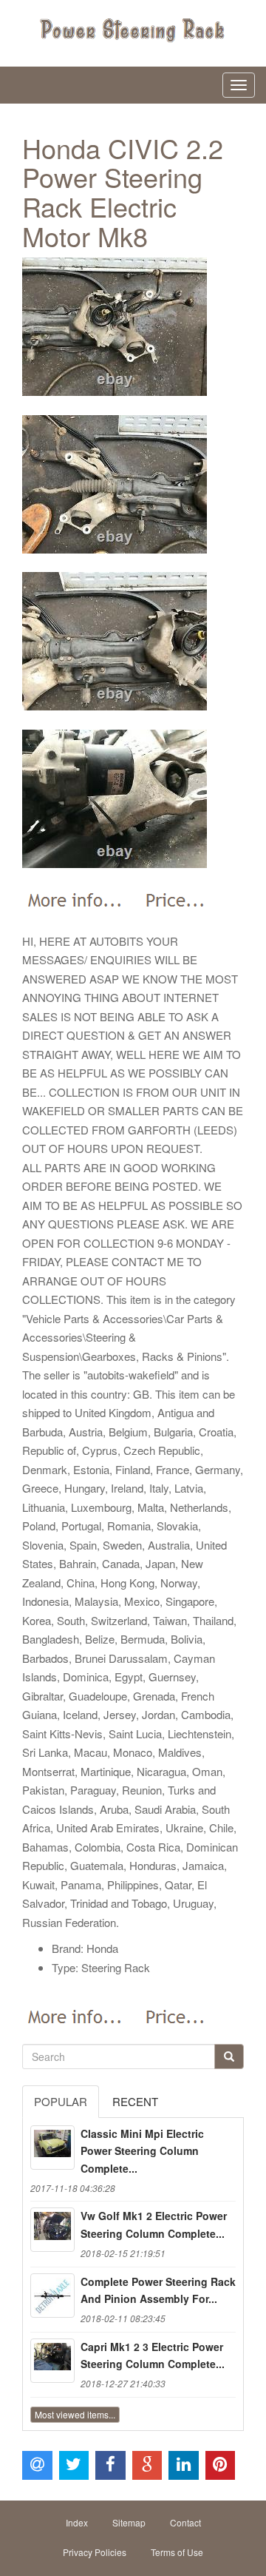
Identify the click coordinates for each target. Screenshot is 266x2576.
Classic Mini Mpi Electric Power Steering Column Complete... (142, 2151)
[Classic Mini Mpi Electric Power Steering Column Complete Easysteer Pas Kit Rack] (52, 2148)
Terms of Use (177, 2552)
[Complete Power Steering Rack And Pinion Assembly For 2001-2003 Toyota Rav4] (52, 2296)
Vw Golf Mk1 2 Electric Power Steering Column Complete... (154, 2224)
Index (77, 2522)
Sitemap (129, 2522)
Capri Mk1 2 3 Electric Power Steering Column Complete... (153, 2355)
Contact (185, 2522)
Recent (135, 2101)
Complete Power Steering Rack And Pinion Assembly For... (158, 2290)
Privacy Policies (95, 2552)
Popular (61, 2101)
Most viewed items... (75, 2414)
